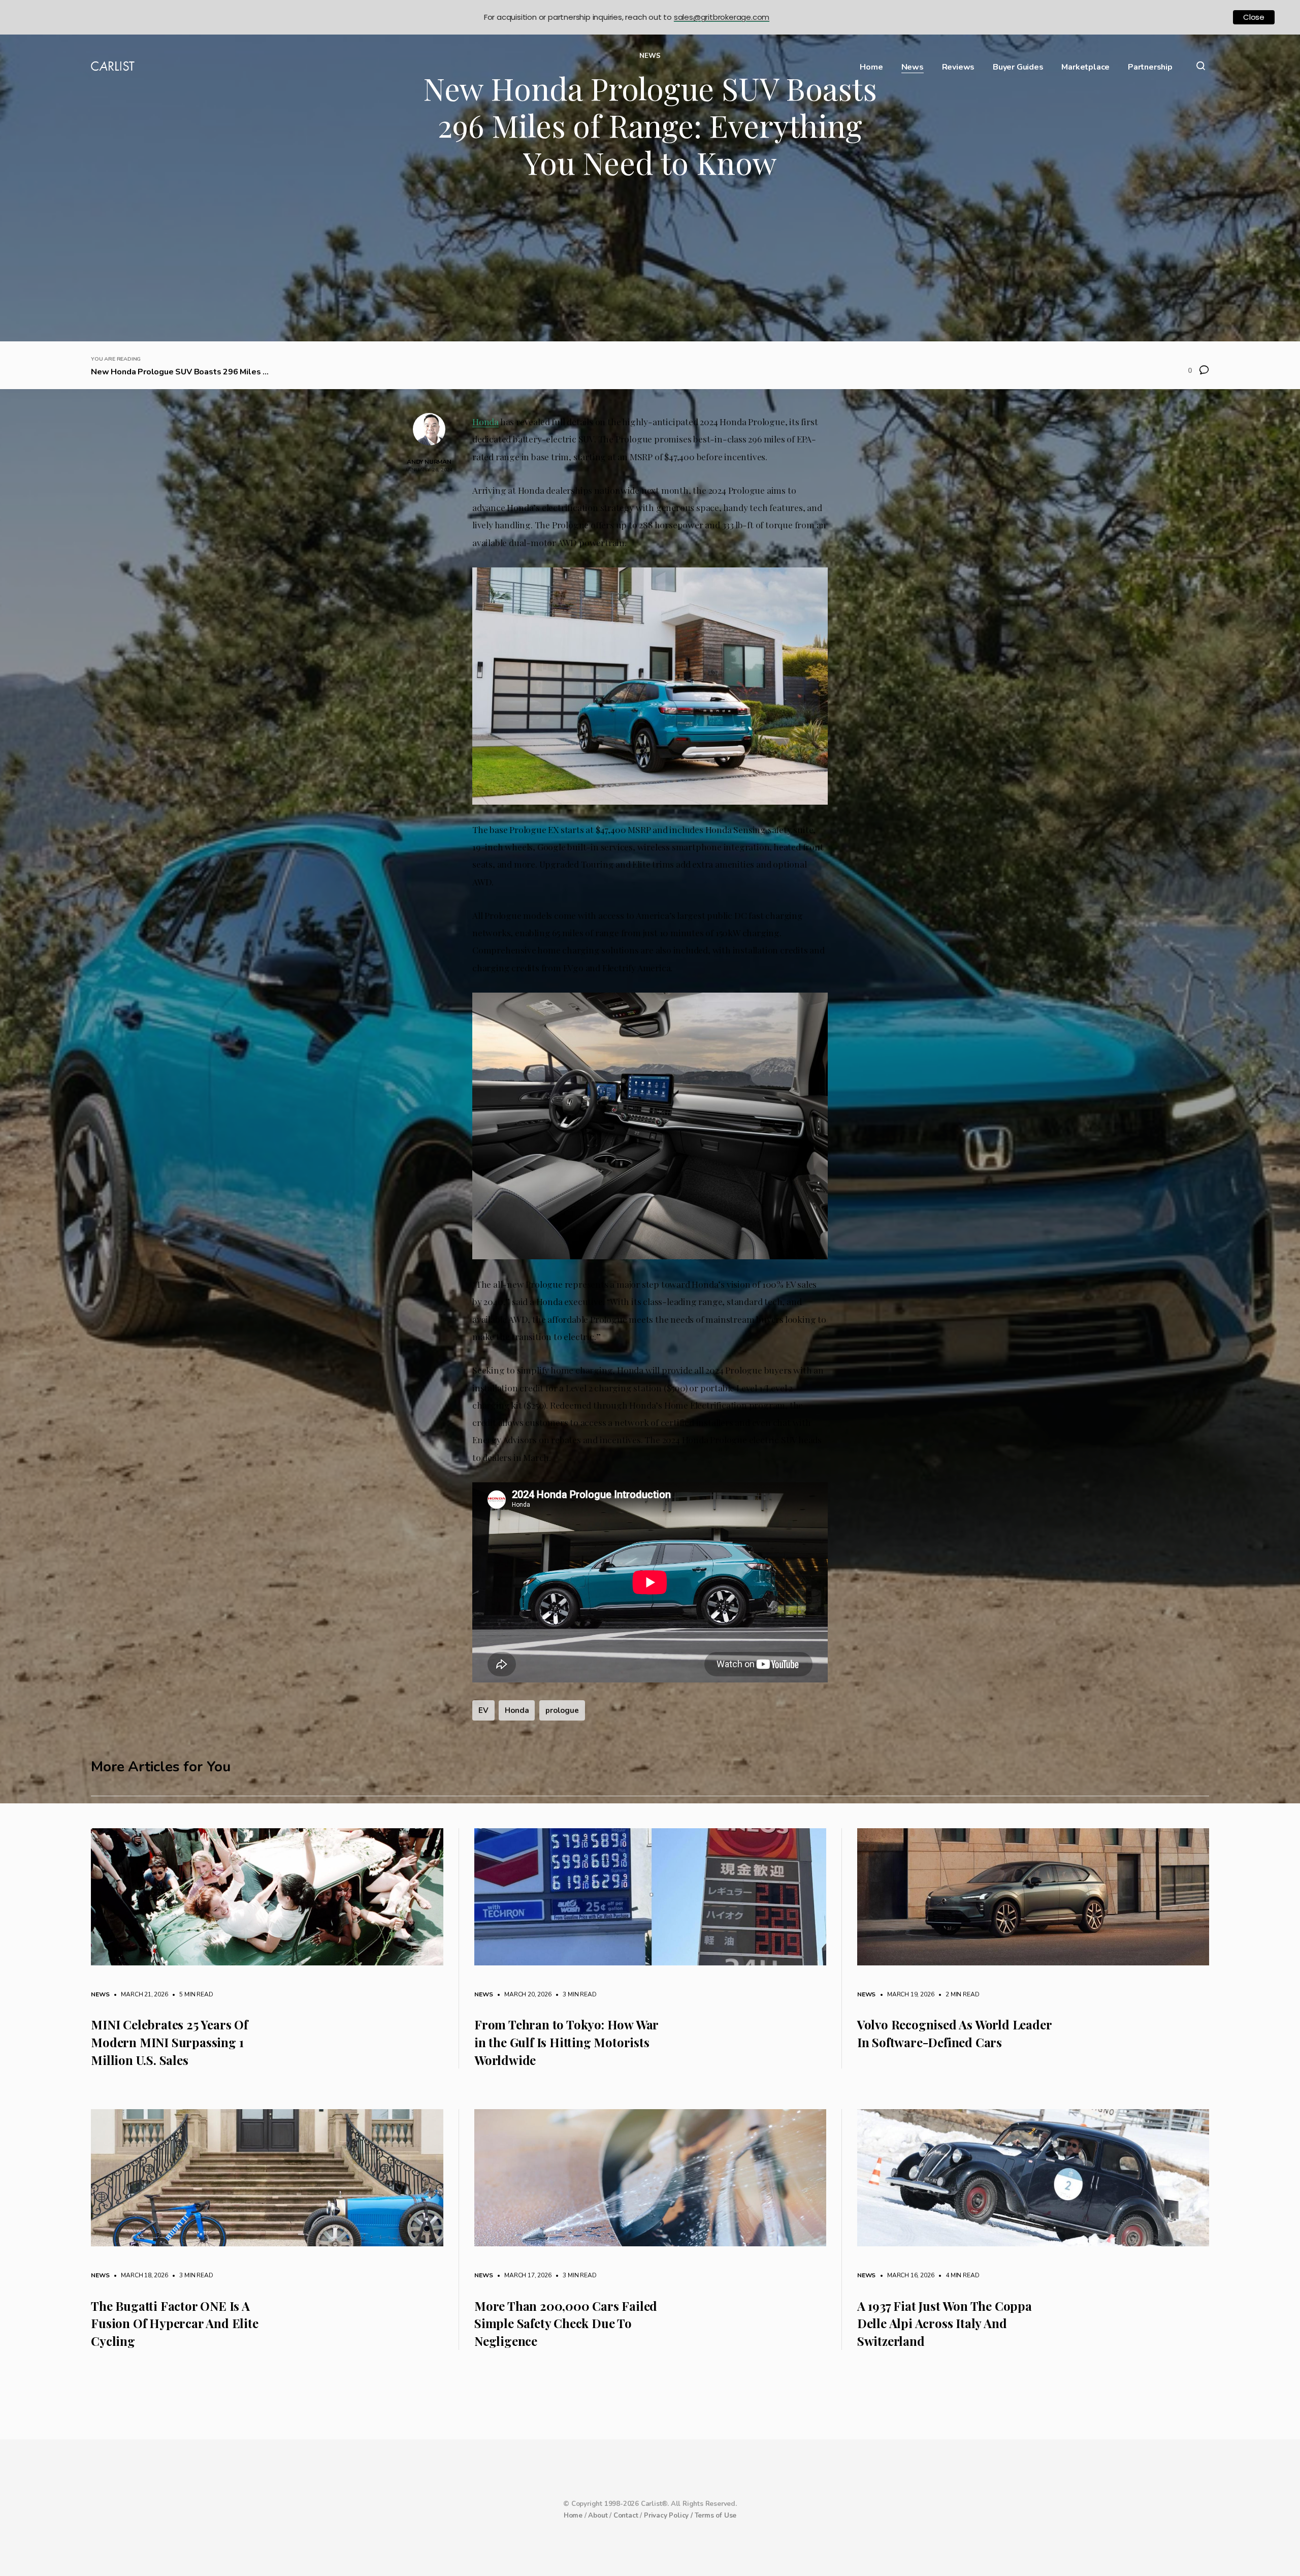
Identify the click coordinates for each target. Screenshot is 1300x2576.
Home (871, 67)
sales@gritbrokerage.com (722, 17)
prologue (562, 1710)
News (913, 67)
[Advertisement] (650, 265)
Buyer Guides (1018, 67)
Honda (485, 421)
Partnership (1150, 67)
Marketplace (1085, 67)
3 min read (574, 1994)
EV (483, 1710)
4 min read (957, 2275)
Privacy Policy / (669, 2516)
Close (1254, 17)
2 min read (957, 1994)
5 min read (191, 1994)
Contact (626, 2516)
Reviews (958, 67)
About (598, 2516)
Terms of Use (716, 2516)
